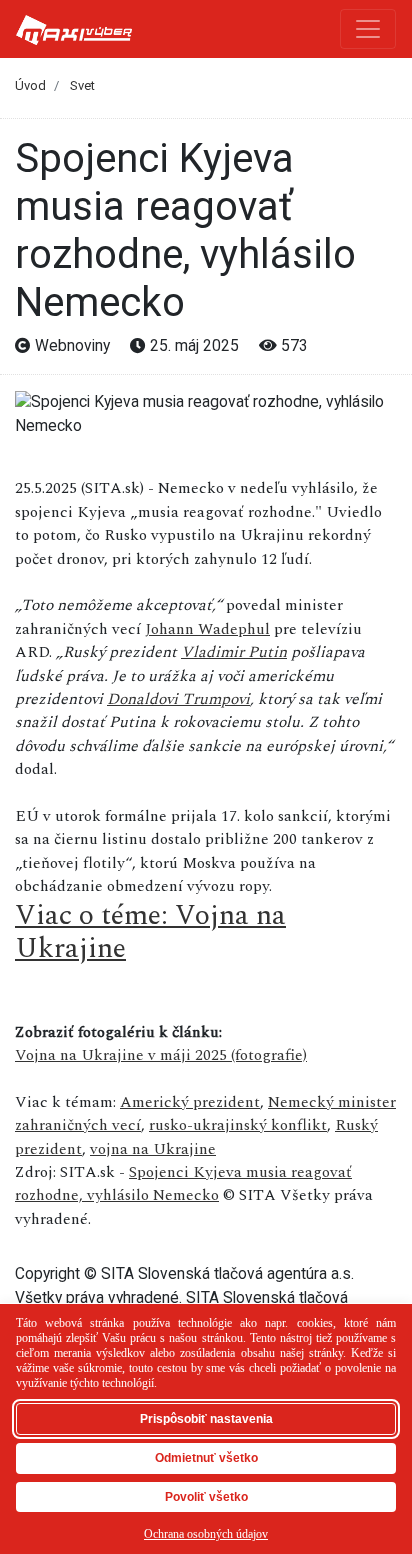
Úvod (30, 85)
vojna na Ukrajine (153, 1149)
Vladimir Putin (234, 652)
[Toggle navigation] (368, 29)
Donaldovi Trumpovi (178, 699)
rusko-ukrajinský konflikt (238, 1125)
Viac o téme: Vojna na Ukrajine (150, 932)
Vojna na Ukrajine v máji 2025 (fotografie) (161, 1055)
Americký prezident (190, 1102)
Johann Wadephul (207, 629)
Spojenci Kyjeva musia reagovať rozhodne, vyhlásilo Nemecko (183, 1183)
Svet (82, 85)
